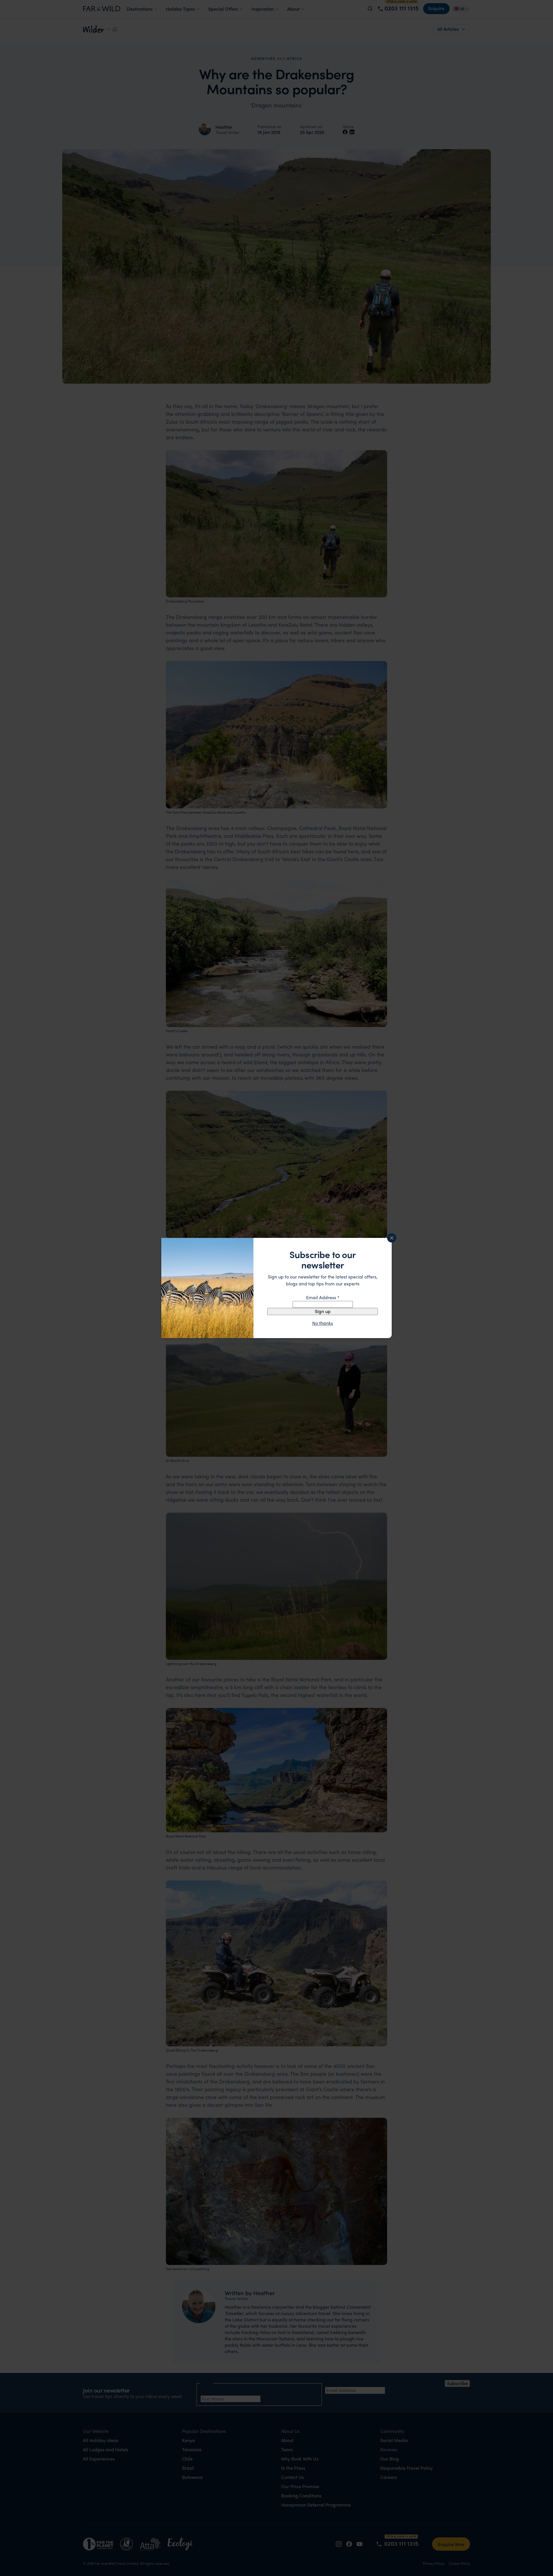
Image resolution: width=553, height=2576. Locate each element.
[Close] (392, 1238)
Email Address (323, 1297)
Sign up (323, 1311)
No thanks (323, 1323)
